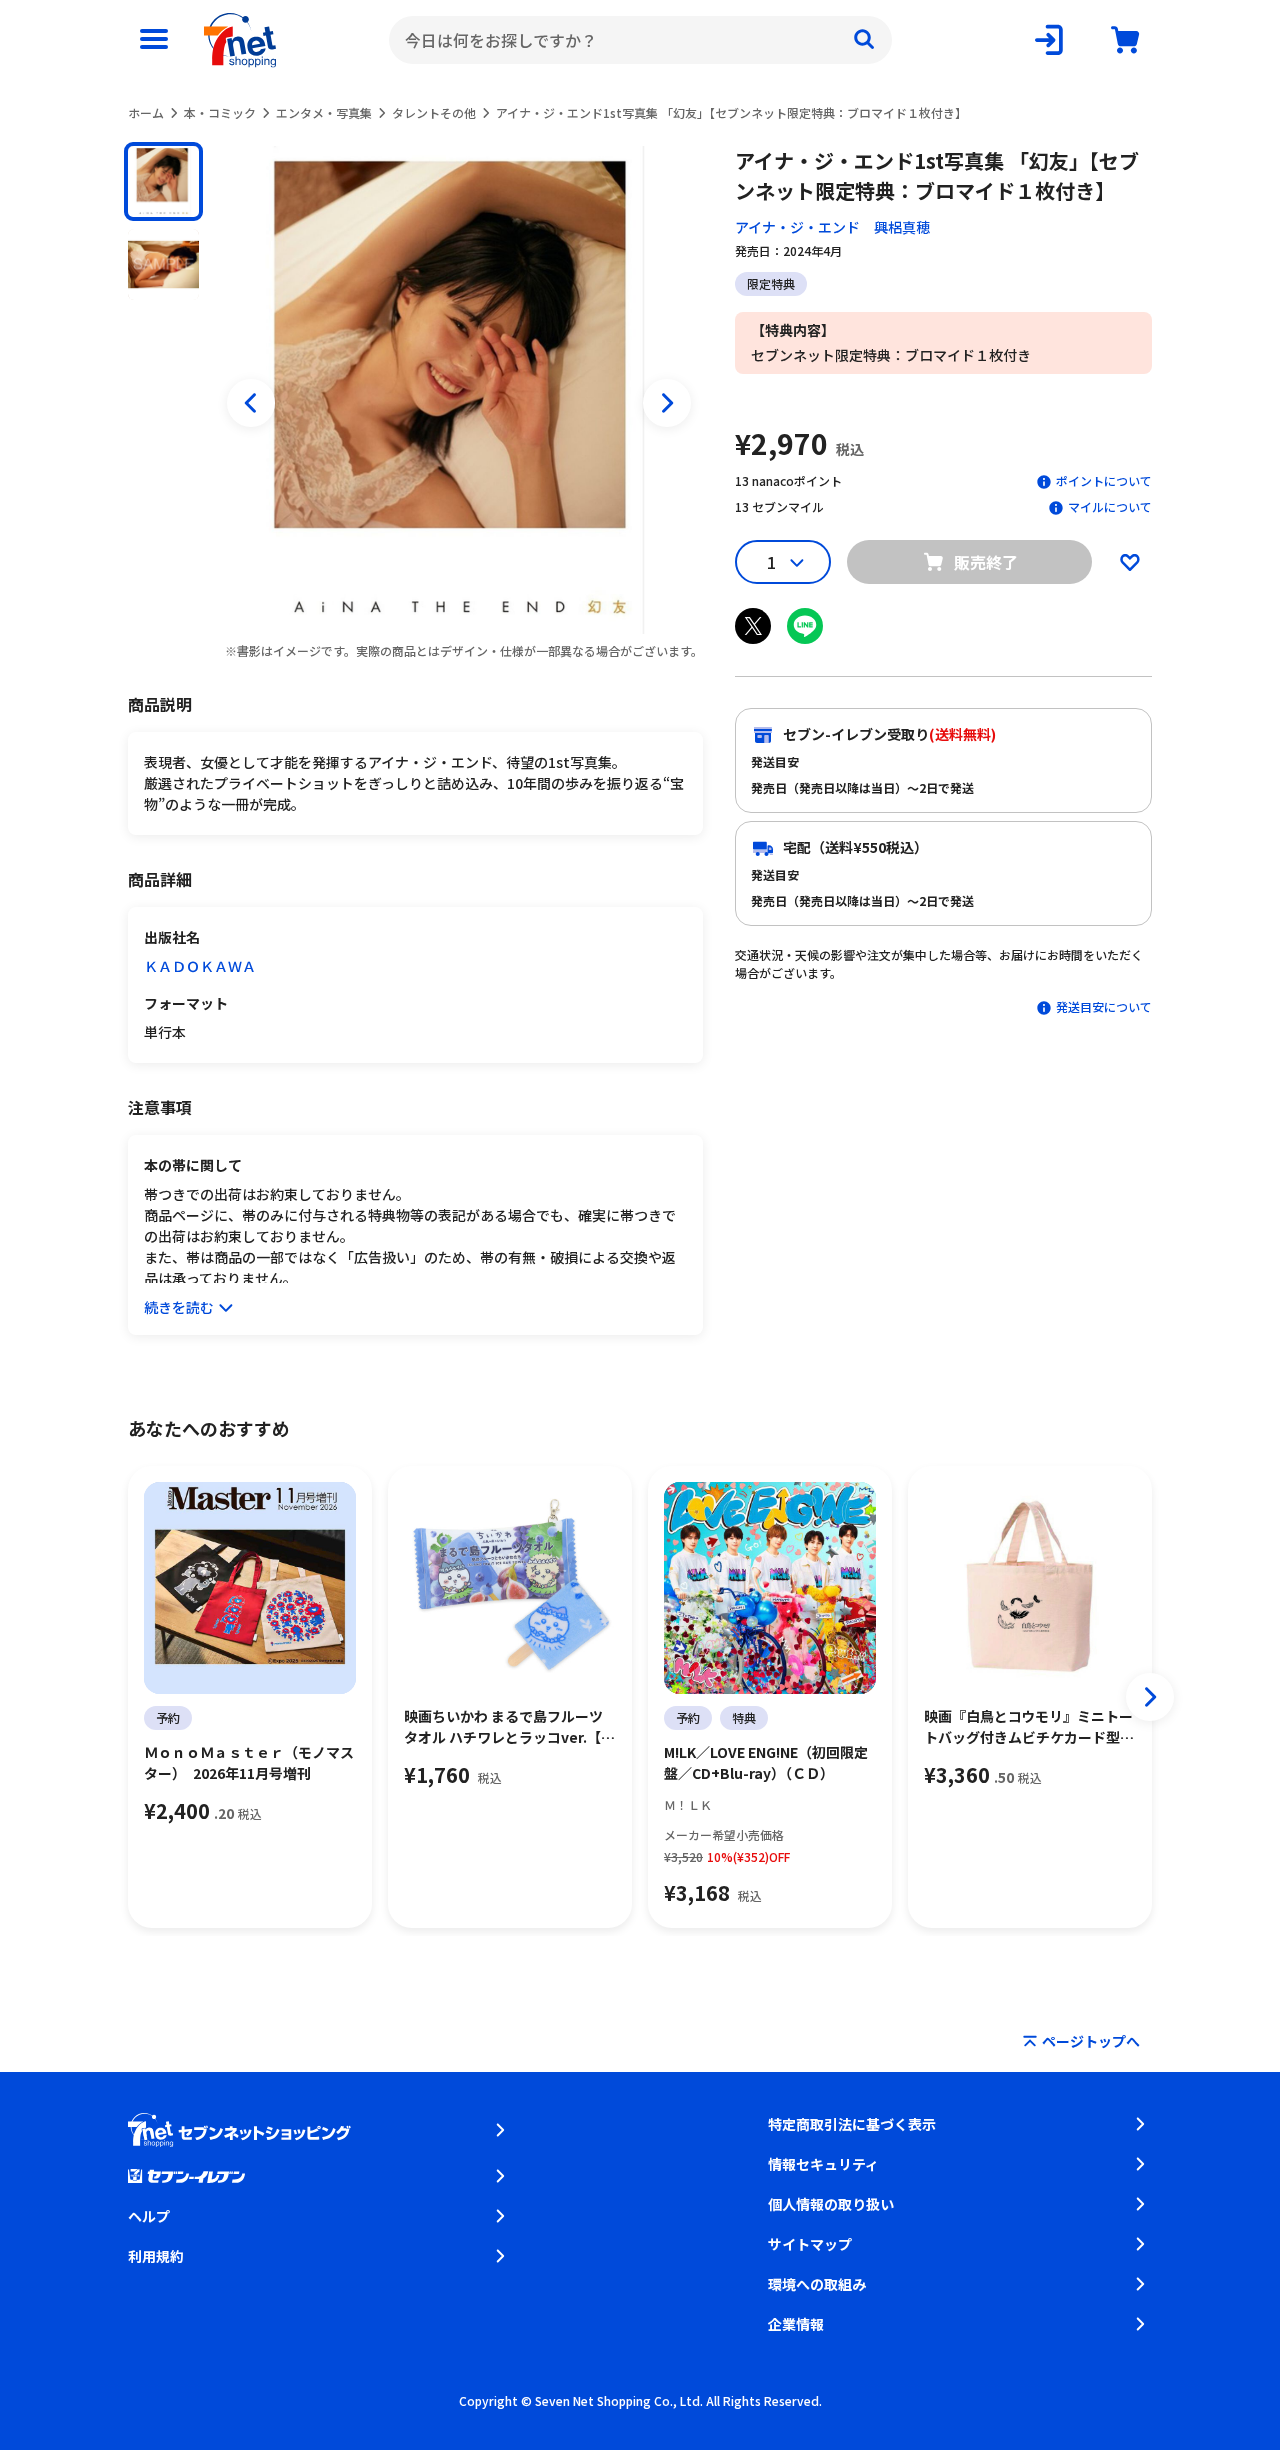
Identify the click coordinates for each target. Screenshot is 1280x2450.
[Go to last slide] (251, 403)
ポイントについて (1104, 480)
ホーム (146, 112)
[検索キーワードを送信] (864, 40)
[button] (163, 181)
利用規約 (156, 2256)
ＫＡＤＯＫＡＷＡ (200, 966)
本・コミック (220, 112)
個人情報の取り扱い (831, 2204)
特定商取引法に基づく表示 (852, 2124)
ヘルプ (149, 2216)
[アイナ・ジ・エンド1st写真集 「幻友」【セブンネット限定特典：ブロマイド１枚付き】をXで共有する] (753, 626)
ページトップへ (1091, 2041)
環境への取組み (817, 2284)
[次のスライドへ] (667, 403)
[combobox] (640, 40)
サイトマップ (810, 2244)
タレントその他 (434, 112)
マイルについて (1110, 506)
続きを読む (179, 1307)
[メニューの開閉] (154, 40)
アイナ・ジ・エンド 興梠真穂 (832, 227)
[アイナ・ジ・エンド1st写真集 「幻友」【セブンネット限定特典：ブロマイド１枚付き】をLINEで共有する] (805, 626)
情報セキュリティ (823, 2164)
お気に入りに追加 (1130, 562)
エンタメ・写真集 (324, 112)
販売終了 (986, 562)
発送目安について (1104, 1006)
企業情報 (796, 2324)
